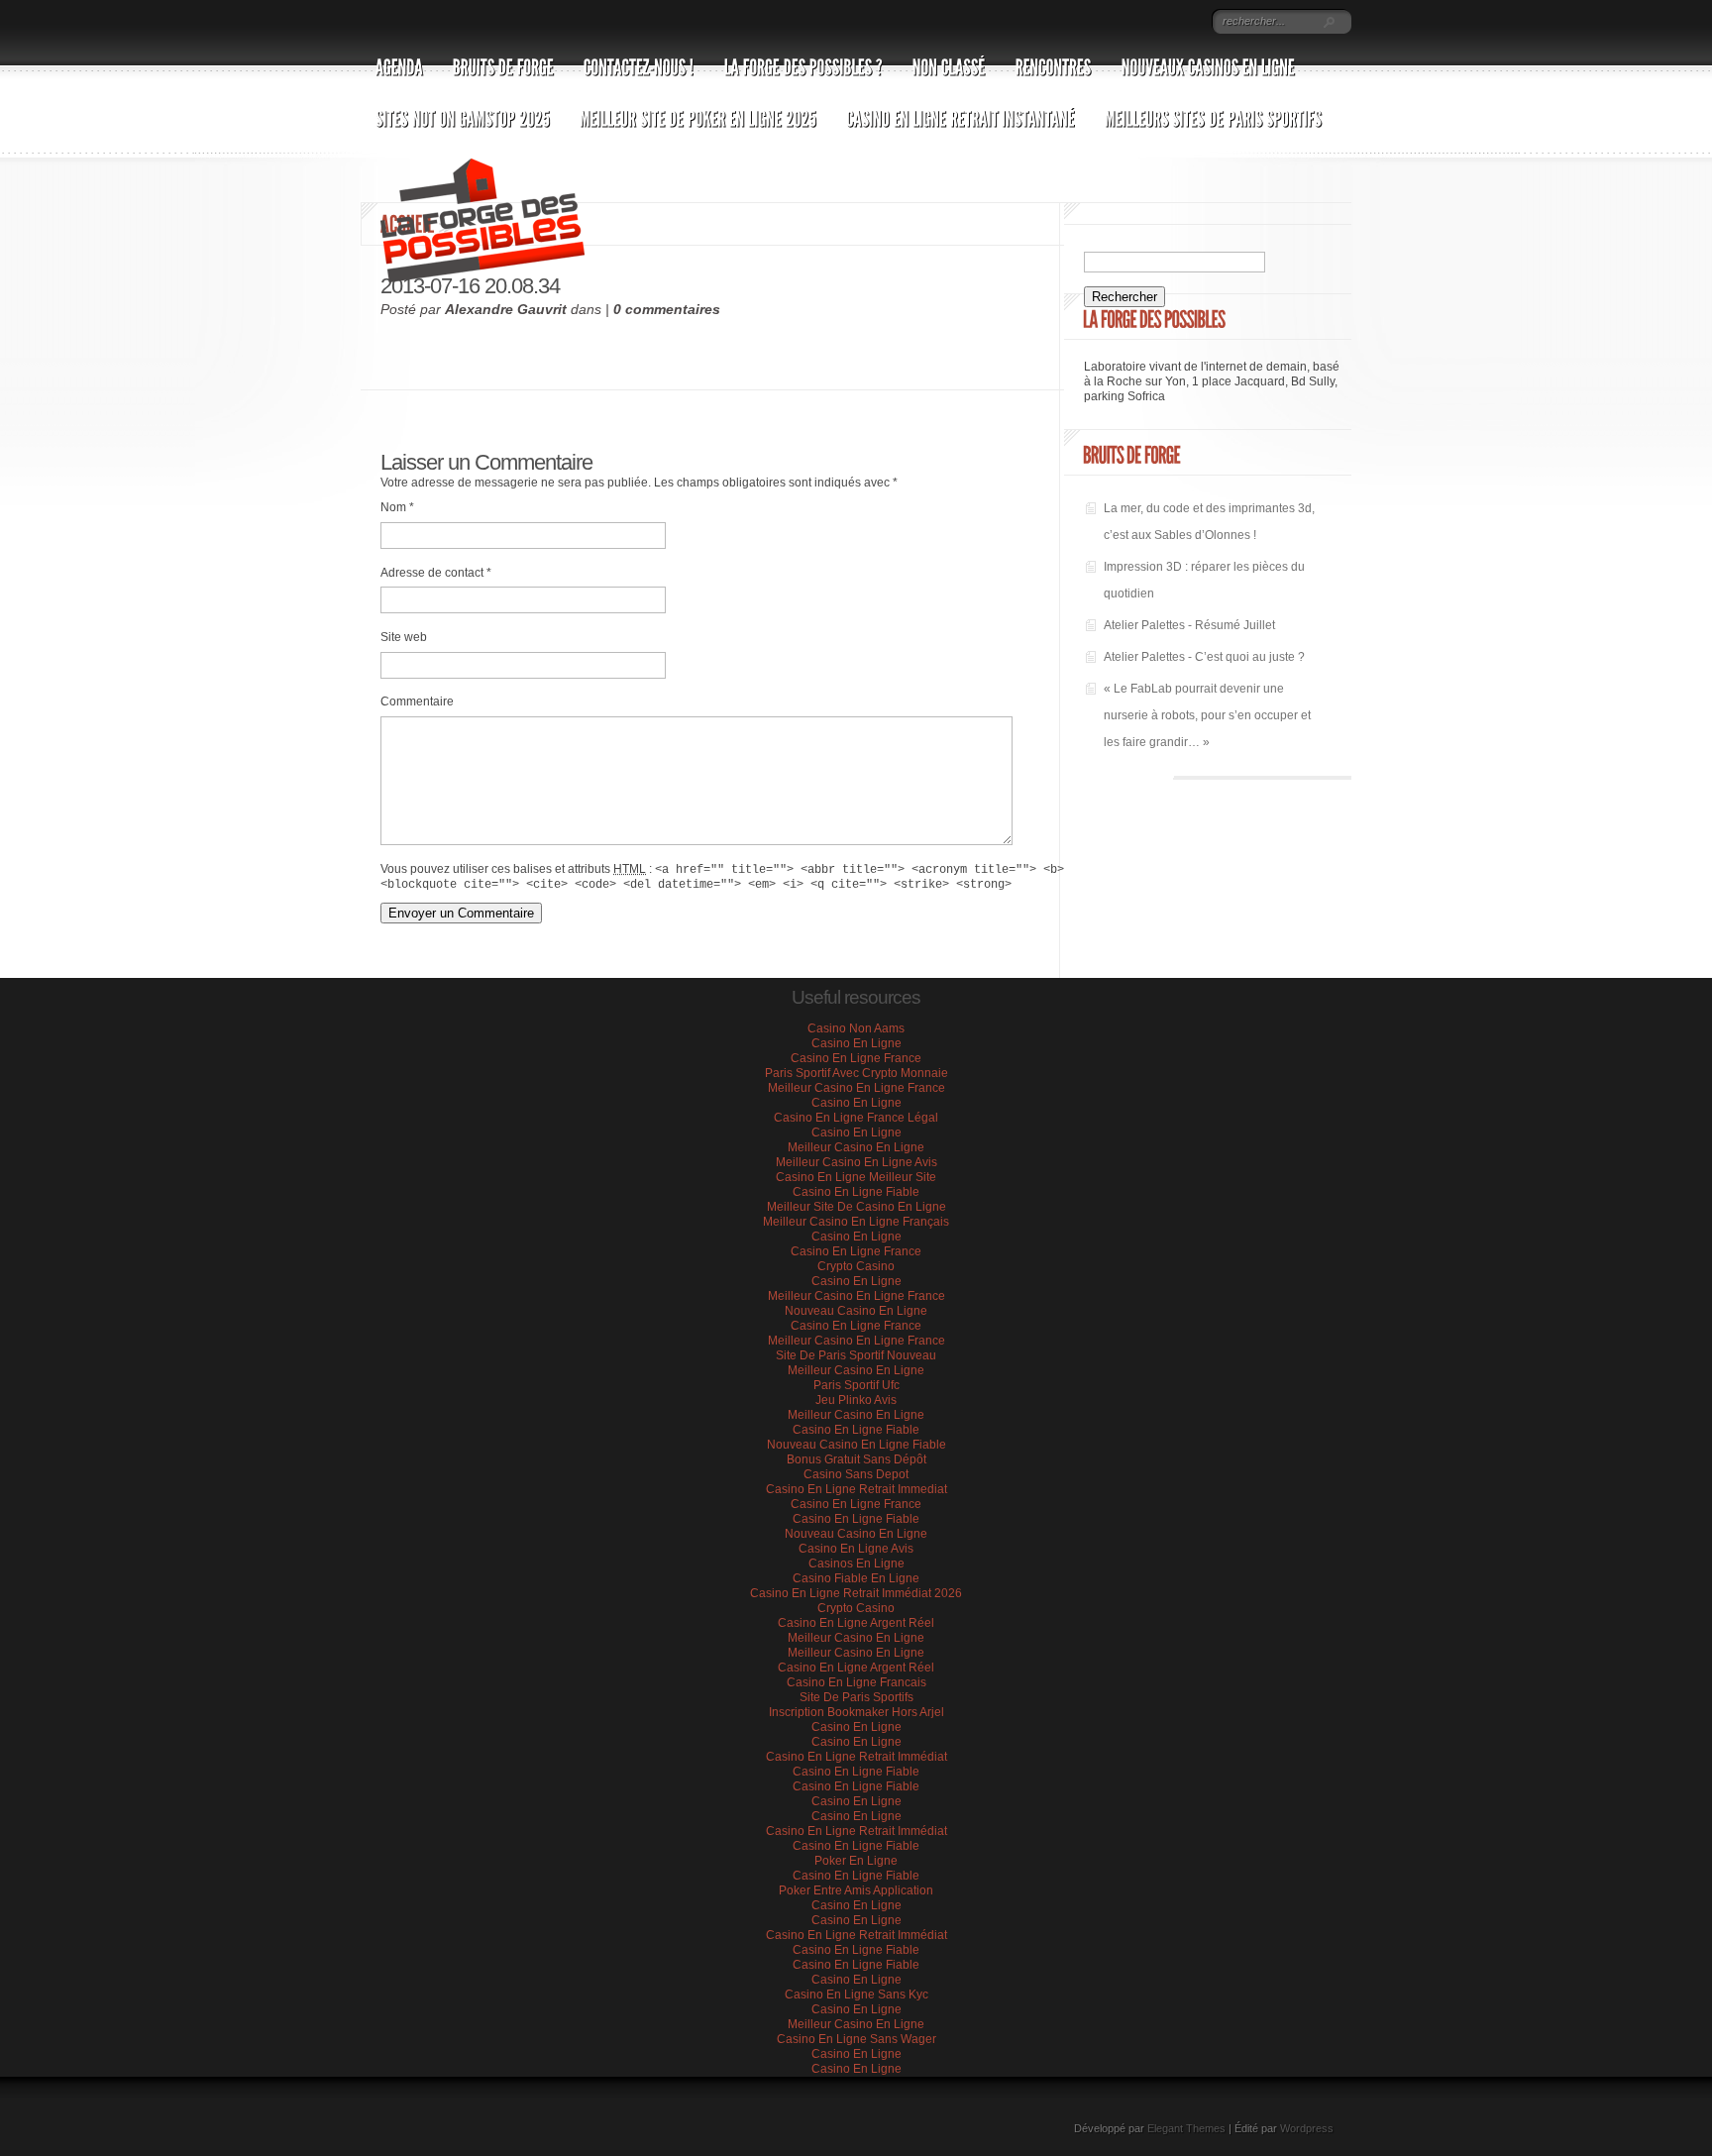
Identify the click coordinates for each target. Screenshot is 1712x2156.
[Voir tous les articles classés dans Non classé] (949, 59)
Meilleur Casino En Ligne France (856, 1088)
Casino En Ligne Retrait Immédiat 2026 (856, 1593)
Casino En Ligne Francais (856, 1682)
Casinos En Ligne (856, 1563)
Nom (397, 507)
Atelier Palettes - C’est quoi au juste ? (1204, 657)
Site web (404, 637)
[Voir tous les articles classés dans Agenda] (399, 59)
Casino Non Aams (856, 1028)
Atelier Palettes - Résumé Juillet (1189, 625)
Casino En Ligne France (856, 1058)
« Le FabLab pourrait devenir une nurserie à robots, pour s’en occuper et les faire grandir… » (1207, 715)
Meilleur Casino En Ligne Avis (856, 1162)
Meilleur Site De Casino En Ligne (856, 1207)
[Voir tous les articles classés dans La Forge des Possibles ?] (803, 59)
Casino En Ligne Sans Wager (856, 2039)
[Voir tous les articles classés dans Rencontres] (1054, 59)
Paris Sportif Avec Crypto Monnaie (856, 1073)
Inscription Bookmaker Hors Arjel (856, 1712)
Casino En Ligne (856, 1043)
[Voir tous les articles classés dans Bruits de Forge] (503, 59)
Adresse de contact (436, 573)
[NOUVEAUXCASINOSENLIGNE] (1208, 59)
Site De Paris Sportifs (856, 1697)
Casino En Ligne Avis (856, 1549)
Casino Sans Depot (856, 1474)
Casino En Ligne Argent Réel (856, 1623)
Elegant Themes (1186, 2128)
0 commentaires (667, 309)
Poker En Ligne (856, 1861)
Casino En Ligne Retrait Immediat (856, 1489)
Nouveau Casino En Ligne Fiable (856, 1445)
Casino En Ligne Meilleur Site (856, 1177)
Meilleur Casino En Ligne (856, 1147)
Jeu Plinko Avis (856, 1400)
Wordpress (1307, 2128)
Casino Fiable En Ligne (856, 1578)
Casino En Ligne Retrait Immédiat (856, 1757)
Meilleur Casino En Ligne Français (856, 1222)
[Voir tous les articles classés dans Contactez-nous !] (639, 59)
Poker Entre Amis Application (856, 1890)
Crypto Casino (856, 1266)
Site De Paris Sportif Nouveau (856, 1355)
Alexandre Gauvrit (506, 309)
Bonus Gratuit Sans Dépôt (856, 1459)
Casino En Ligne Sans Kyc (856, 1994)
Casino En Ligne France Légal (856, 1118)
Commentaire (417, 701)
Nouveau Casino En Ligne (856, 1311)
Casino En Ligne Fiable (856, 1192)
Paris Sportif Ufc (856, 1385)
